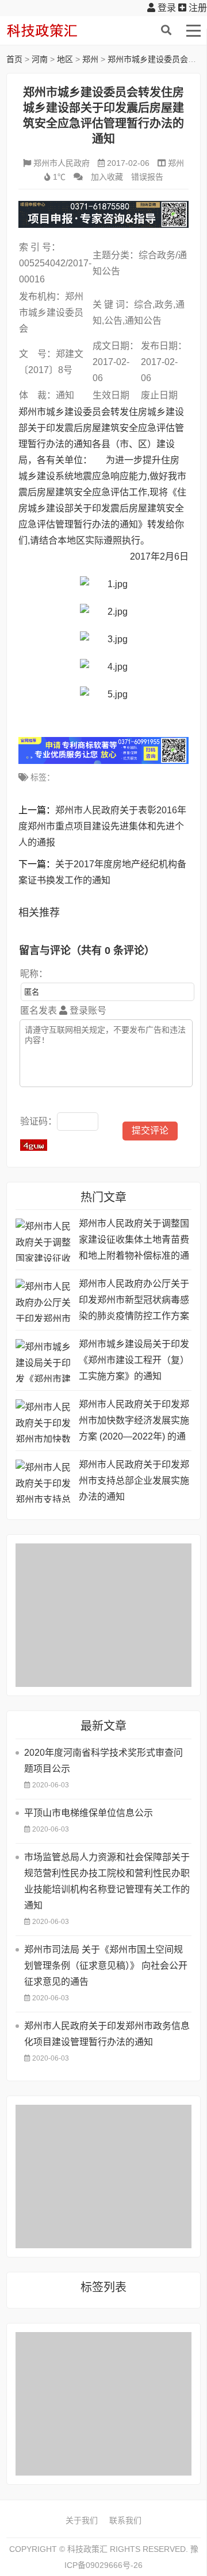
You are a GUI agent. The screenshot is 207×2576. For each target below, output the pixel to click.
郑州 (90, 59)
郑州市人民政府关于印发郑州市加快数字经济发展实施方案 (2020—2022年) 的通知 (134, 1422)
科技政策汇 (61, 30)
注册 (197, 8)
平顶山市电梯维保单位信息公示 (89, 1813)
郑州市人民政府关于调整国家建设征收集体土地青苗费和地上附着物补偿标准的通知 (134, 1241)
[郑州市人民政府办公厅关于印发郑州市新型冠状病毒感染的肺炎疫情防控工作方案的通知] (44, 1300)
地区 (65, 59)
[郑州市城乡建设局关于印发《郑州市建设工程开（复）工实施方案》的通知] (44, 1361)
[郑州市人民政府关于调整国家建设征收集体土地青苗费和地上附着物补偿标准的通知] (44, 1240)
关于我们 (82, 2520)
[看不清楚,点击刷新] (34, 1145)
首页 (14, 59)
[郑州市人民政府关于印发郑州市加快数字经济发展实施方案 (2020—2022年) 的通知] (44, 1421)
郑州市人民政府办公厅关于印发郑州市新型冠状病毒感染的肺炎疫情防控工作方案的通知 (134, 1301)
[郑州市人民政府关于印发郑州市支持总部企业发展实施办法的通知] (44, 1481)
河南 (40, 59)
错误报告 (147, 177)
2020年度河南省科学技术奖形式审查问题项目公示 (103, 1761)
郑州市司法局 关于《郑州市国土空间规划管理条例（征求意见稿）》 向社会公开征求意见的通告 (106, 1966)
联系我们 (125, 2520)
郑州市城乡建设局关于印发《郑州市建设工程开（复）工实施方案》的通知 (134, 1360)
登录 (166, 8)
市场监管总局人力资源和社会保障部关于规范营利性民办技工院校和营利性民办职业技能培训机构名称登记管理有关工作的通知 (107, 1881)
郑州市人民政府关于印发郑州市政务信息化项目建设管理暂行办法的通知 (107, 2034)
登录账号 (87, 1010)
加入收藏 (107, 177)
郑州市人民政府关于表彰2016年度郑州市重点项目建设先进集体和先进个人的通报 (102, 826)
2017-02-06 (128, 163)
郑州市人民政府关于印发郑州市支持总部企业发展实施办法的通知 (134, 1481)
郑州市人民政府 (62, 163)
